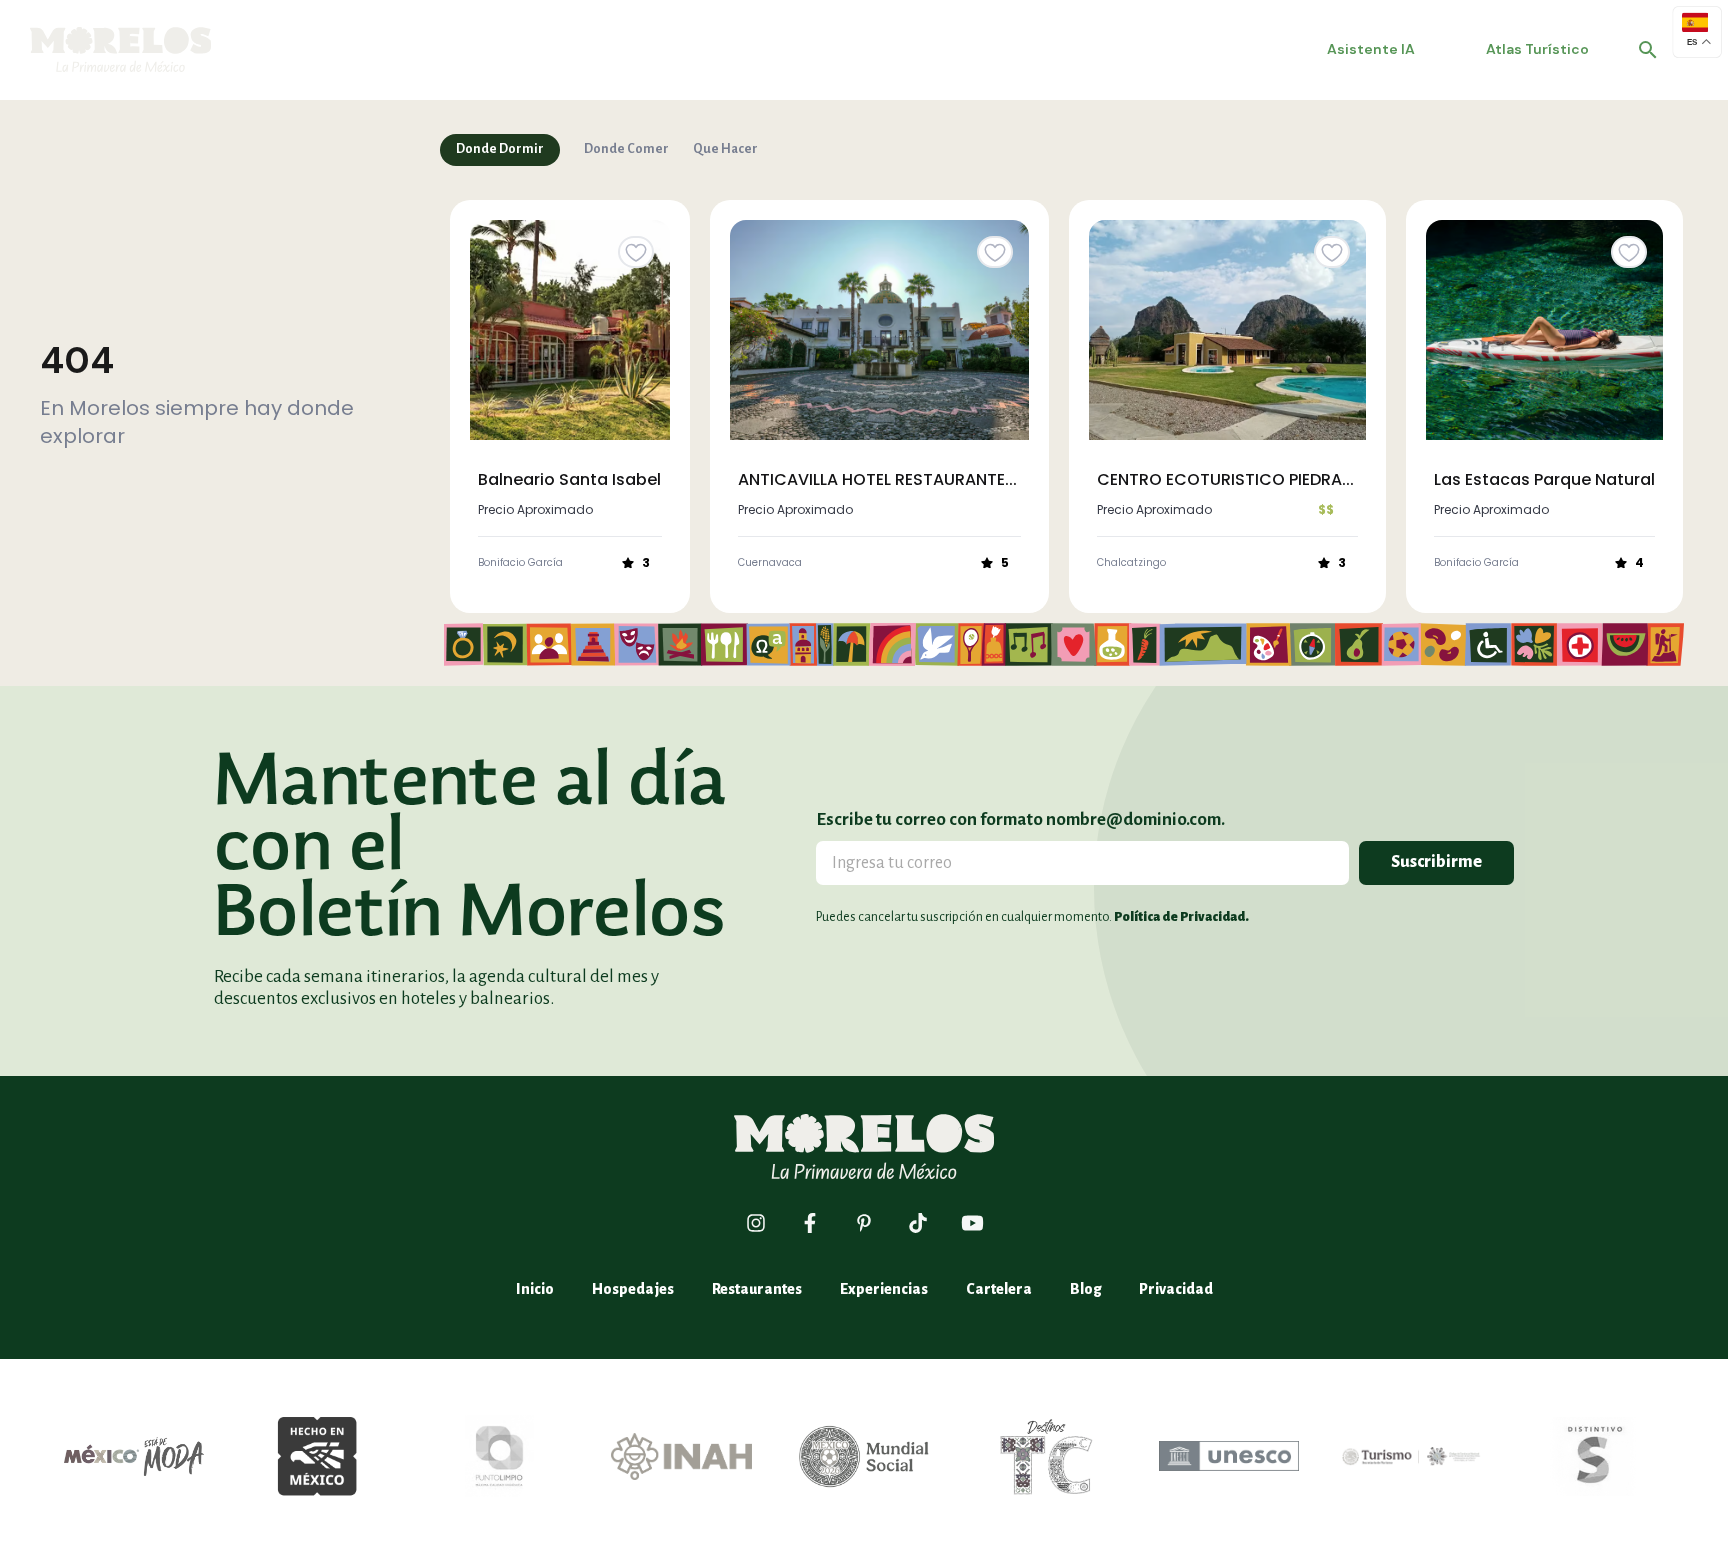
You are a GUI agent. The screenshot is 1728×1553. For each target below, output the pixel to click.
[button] (1648, 50)
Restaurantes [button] (757, 1289)
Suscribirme (1436, 862)
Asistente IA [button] (1371, 49)
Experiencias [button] (884, 1289)
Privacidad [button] (1176, 1289)
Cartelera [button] (999, 1289)
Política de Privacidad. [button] (1181, 917)
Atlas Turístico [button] (1537, 49)
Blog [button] (1085, 1289)
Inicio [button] (535, 1289)
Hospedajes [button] (633, 1289)
